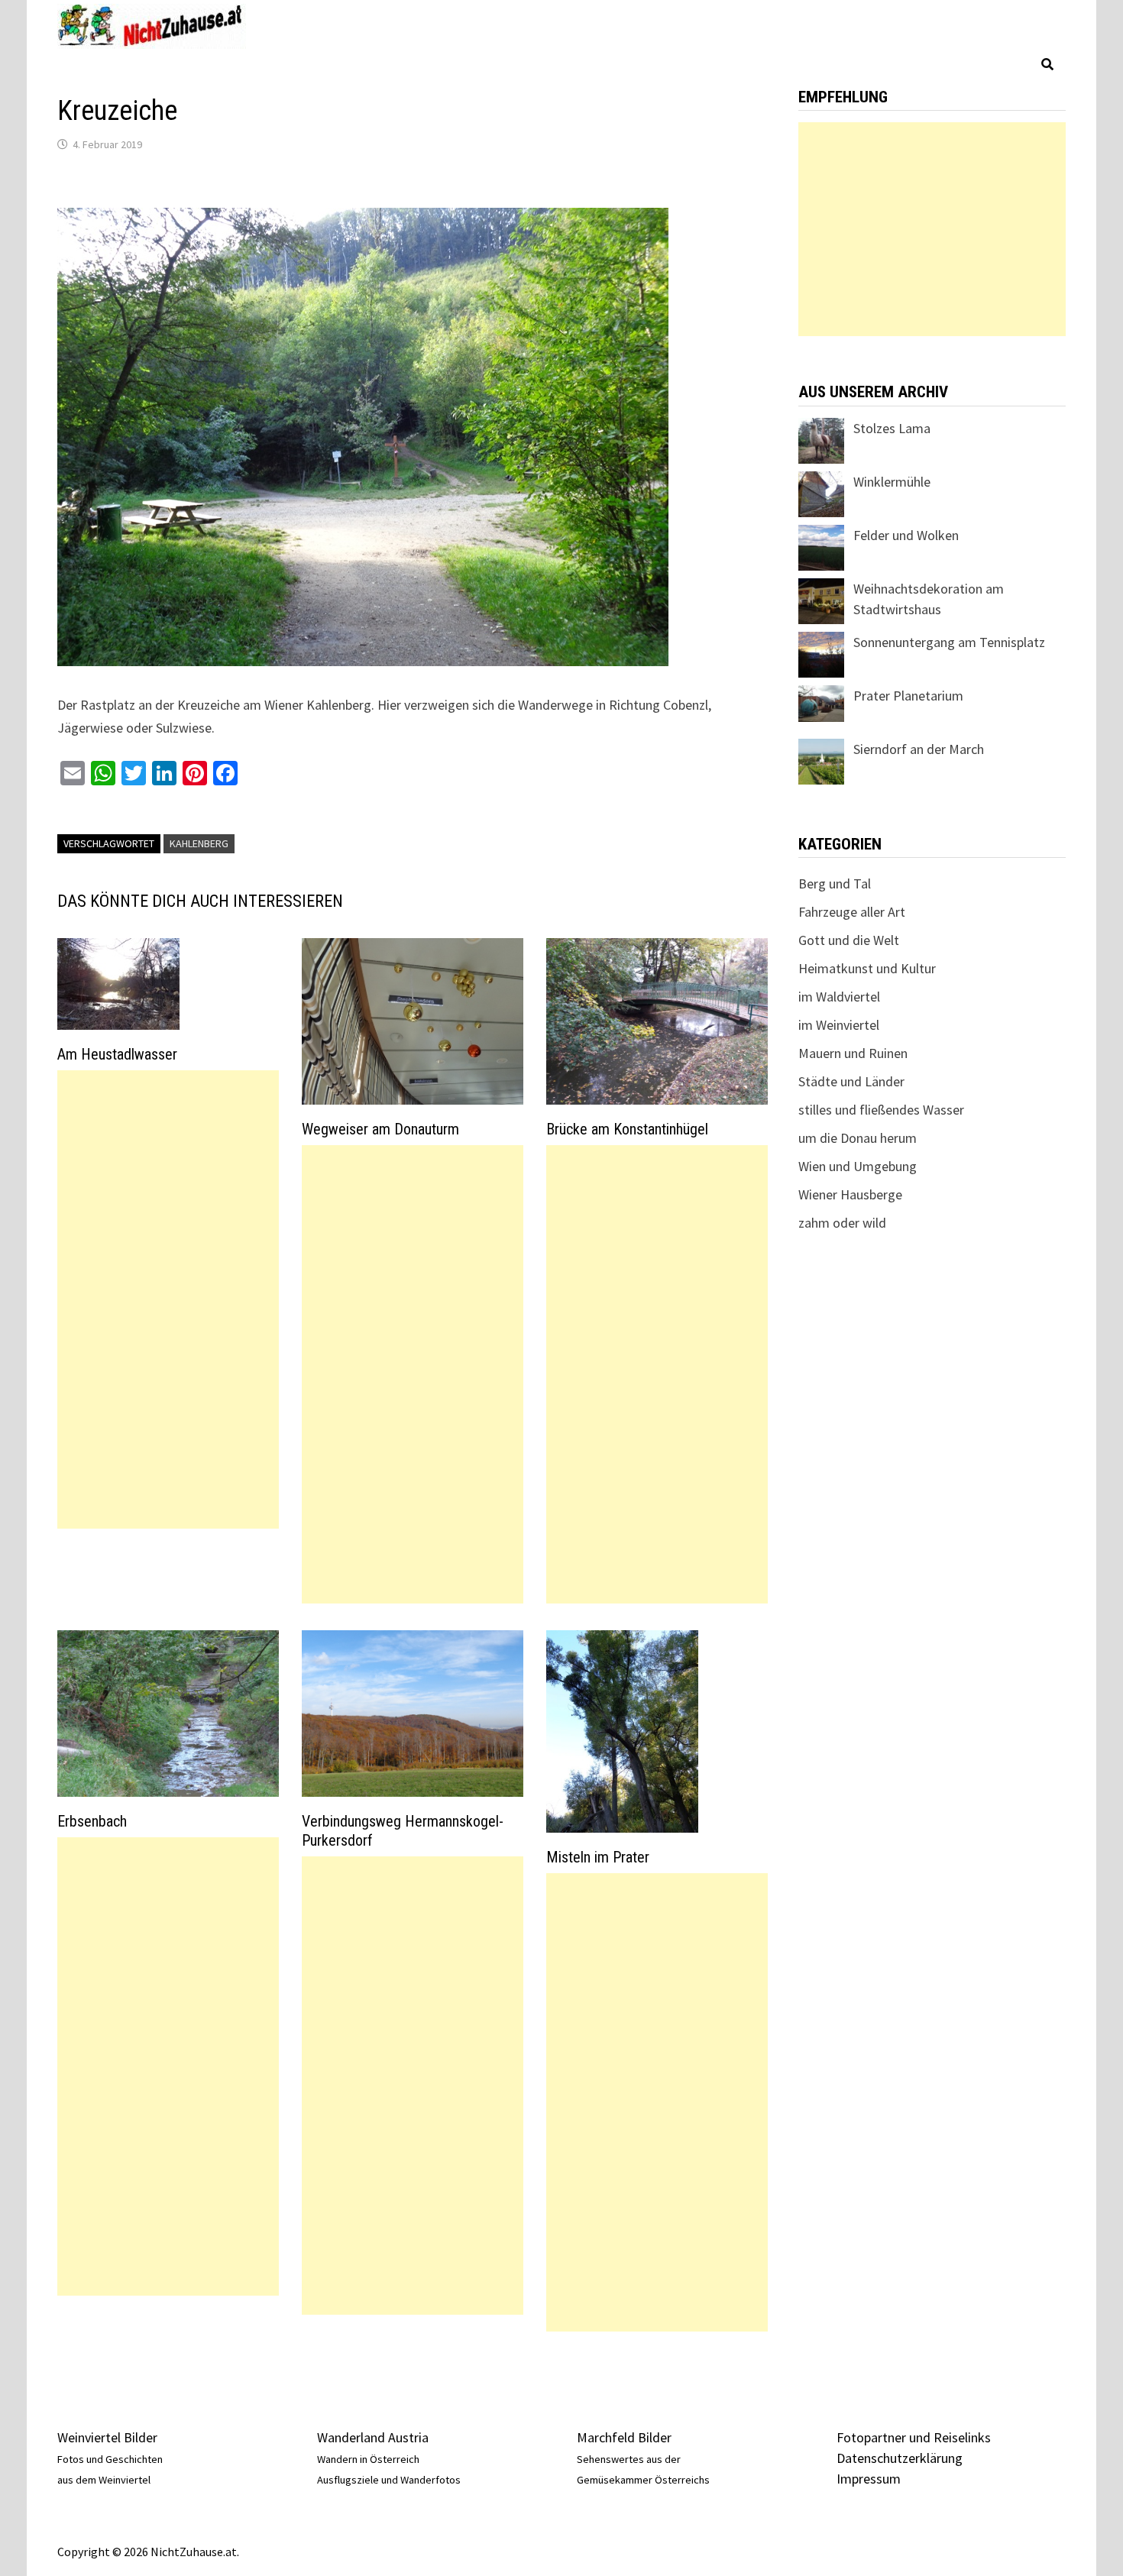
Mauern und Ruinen (853, 1053)
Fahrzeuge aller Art (852, 912)
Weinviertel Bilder (107, 2437)
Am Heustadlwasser (117, 1054)
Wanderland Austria (373, 2437)
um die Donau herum (858, 1138)
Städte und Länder (851, 1081)
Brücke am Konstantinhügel (627, 1129)
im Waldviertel (839, 997)
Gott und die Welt (849, 940)
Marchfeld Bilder (624, 2437)
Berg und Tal (835, 883)
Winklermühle (892, 482)
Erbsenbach (92, 1821)
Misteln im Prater (598, 1857)
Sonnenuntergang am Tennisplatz (949, 642)
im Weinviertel (839, 1025)
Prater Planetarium (908, 696)
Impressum (869, 2479)
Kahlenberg (199, 843)
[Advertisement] (168, 1299)
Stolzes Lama (892, 428)
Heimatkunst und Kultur (867, 968)
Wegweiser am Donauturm (380, 1129)
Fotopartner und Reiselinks (914, 2437)
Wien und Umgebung (858, 1166)
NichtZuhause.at (194, 2552)
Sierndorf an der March (919, 749)
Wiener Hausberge (850, 1194)
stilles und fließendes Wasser (881, 1110)
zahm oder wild (842, 1223)
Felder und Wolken (906, 535)
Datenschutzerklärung (900, 2458)
